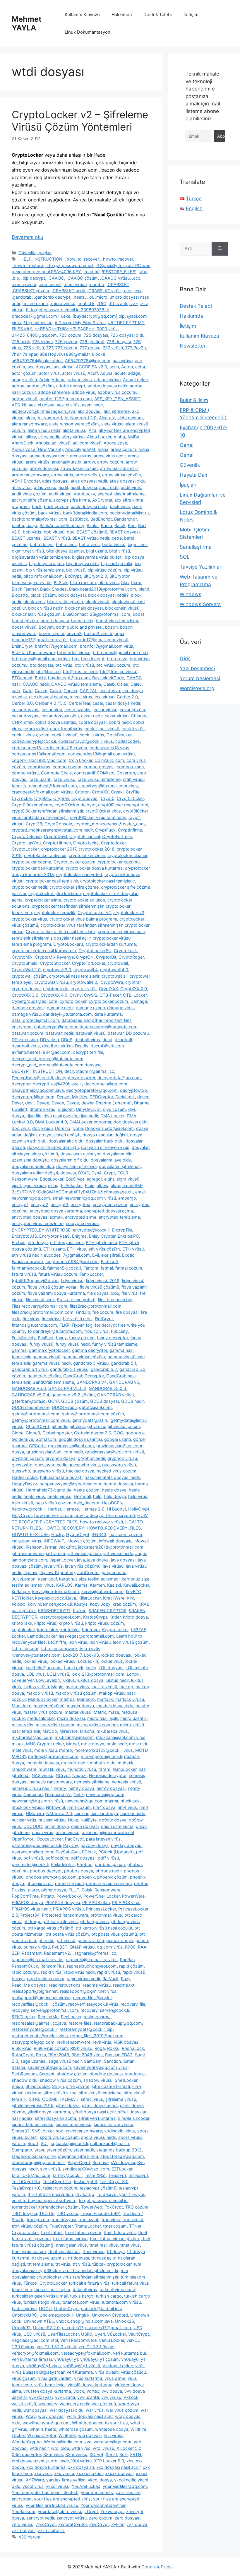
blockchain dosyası (84, 608)
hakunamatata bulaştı (61, 1477)
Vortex (93, 2391)
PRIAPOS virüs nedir (31, 1909)
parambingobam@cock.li (36, 1845)
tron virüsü (133, 2220)
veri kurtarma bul (129, 2353)
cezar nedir (92, 716)
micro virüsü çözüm (55, 1725)
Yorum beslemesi (200, 678)
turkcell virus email (118, 2290)
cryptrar (133, 982)
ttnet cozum (115, 2226)
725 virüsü (42, 342)
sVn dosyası (123, 2162)
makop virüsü (40, 1693)
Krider (115, 1617)
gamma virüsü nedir (52, 1363)
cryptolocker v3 (129, 912)
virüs (140, 2366)
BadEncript (101, 519)
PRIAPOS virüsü (68, 1909)
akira (30, 418)
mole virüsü (46, 1750)
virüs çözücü (133, 2372)
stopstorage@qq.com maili (38, 2162)
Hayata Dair (194, 475)
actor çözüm (24, 373)
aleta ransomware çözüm (74, 424)
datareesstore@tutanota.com (109, 1027)
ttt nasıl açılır (103, 2258)
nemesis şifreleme (92, 1782)
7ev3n (140, 348)
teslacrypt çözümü (98, 2188)
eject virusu (35, 1185)
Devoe (43, 1103)
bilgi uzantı (96, 551)
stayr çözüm (59, 2150)
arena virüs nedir (110, 456)
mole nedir (117, 1744)
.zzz (133, 303)
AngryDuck (23, 443)
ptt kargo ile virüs (61, 1921)
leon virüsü (100, 1642)
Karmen (97, 1585)
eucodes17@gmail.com (67, 1255)
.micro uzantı (35, 303)
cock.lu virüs (92, 735)
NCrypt (63, 1775)
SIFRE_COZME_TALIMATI (54, 2099)
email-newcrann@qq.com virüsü (84, 1198)
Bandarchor (125, 519)
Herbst (54, 1509)
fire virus (31, 1319)
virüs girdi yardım (55, 2378)
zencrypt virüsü (72, 2518)
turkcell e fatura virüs (89, 2283)
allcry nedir (49, 437)
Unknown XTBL (39, 2321)
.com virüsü (75, 284)
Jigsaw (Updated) (57, 1572)
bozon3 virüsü (98, 633)
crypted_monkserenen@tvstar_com (110, 824)
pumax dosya (120, 1940)
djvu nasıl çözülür (60, 1116)
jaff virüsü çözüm (84, 1553)
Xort (124, 2454)
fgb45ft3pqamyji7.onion (35, 1281)
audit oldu (109, 487)
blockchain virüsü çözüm (36, 614)
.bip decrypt (33, 278)
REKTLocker (24, 2017)
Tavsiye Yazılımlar (200, 567)
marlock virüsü (130, 1699)
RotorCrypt (23, 2055)
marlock (105, 1699)
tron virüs (111, 2220)
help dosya (115, 1496)
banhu (18, 525)
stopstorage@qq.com (122, 2156)
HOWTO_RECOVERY (64, 1528)
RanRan (127, 1960)
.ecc (127, 291)
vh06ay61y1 (66, 2359)
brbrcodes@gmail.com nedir (121, 652)
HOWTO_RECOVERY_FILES (114, 1528)
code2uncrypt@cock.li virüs (86, 741)
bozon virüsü (51, 633)
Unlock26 (125, 2321)
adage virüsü (24, 380)
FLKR (64, 1325)
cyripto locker (73, 1001)
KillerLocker (90, 1598)
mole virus (22, 1750)
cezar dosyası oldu (60, 716)
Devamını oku (28, 237)
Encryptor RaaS (54, 1236)
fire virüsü (51, 1319)
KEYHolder (22, 1598)
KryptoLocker (115, 1630)
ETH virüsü (133, 1249)
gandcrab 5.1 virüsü (69, 1369)
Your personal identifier (103, 2505)
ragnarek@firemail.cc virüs (38, 1960)
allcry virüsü (73, 437)
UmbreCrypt (66, 2309)
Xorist (111, 2454)
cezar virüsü (117, 716)
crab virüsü (64, 779)
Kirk (130, 1598)
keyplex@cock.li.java (56, 1598)
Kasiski (114, 1585)
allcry (31, 437)
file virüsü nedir (40, 1300)
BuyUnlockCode (108, 678)
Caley (136, 684)
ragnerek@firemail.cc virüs (92, 1960)
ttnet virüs (130, 2245)
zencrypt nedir (40, 2518)
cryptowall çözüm (29, 976)
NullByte (89, 1820)
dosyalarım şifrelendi (76, 1166)
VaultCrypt (139, 2334)
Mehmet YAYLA (27, 23)
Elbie (90, 1185)
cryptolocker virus (29, 919)
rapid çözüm (131, 1966)
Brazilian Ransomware (33, 652)
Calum (41, 691)
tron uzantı (89, 2220)
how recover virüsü (53, 1515)
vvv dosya (112, 2391)
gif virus (77, 1426)
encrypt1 (20, 1204)
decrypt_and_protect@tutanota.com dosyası (56, 1065)
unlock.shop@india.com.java (84, 2321)
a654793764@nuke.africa (37, 361)
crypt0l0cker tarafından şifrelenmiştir (47, 811)
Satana (18, 2067)
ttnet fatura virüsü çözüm (114, 2239)
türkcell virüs (85, 2290)
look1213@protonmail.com (98, 1674)
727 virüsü (113, 348)
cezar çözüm (132, 710)
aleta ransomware (29, 424)
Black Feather (25, 589)
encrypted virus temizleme (38, 1223)
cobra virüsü (36, 729)
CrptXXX (100, 792)
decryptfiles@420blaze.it (57, 1084)
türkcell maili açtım (52, 2290)
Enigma (79, 1236)
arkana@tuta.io (67, 462)
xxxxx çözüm (90, 2473)
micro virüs (23, 1725)
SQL (185, 557)
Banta (107, 525)
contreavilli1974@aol (94, 773)
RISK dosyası (126, 2042)
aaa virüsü (123, 361)
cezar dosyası (25, 716)
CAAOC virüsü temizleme (76, 684)
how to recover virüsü (101, 1522)
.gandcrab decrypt (52, 297)
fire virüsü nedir (78, 1319)
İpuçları (44, 253)
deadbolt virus (26, 1046)
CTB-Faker (110, 995)
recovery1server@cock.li (105, 2010)
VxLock (131, 2397)
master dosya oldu (115, 1706)
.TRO (102, 303)
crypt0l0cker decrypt (75, 805)
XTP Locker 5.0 (109, 2461)
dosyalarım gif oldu (70, 1160)
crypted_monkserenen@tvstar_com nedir (52, 830)
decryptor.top (133, 1090)
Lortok (133, 1674)
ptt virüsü (66, 1940)
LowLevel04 (48, 1680)
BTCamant (22, 678)
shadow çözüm (72, 2074)
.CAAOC (56, 278)
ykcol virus (33, 2486)
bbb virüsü (54, 532)
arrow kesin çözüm (79, 468)
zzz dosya (137, 2524)
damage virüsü (26, 1014)
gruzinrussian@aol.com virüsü (115, 1452)
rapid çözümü (25, 1972)
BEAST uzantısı (26, 538)
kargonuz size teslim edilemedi (89, 1579)
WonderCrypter (27, 2442)
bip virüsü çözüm (104, 570)
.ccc (136, 278)
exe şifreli (110, 1255)
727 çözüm (66, 348)
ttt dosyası (78, 2258)
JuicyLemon (24, 1579)
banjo (32, 525)
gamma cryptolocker (49, 1350)
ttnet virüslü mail (64, 2251)
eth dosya (38, 1242)
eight (109, 1179)
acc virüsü (64, 367)
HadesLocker (25, 1477)
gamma (19, 1350)
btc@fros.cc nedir (80, 672)
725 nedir (21, 342)
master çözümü (49, 1706)
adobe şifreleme (54, 392)
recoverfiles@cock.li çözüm (39, 2004)
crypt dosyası (85, 798)
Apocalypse (115, 443)
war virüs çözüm (122, 2410)
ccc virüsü (104, 697)
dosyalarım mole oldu (33, 1166)
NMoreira (35, 1813)
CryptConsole (58, 824)
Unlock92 (21, 2328)
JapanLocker (62, 1560)
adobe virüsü (24, 399)
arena (103, 449)
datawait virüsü (90, 1033)
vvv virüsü (111, 2397)
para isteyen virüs (103, 1839)
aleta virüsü (112, 424)
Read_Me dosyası (29, 1985)
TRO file (47, 2213)
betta (117, 538)
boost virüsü (24, 627)
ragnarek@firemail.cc (96, 1953)
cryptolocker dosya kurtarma (94, 868)
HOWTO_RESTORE (30, 1534)
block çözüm (43, 595)
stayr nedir (84, 2150)
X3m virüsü (76, 2454)
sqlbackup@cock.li (69, 2143)
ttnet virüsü (94, 2251)
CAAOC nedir (36, 684)
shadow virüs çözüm (60, 2080)
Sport (33, 2143)
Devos (73, 1103)
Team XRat (95, 2175)
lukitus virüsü (36, 1687)
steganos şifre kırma (78, 2156)
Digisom (66, 1109)
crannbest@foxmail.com (53, 786)
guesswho (22, 1465)
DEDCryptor (101, 1097)
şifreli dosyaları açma (55, 2118)
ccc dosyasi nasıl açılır (51, 697)
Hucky (58, 1534)
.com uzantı (50, 284)
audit (63, 487)
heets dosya (114, 1490)
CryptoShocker (55, 963)
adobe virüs (84, 392)
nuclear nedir (133, 1813)
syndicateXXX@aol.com (86, 2169)
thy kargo (85, 2194)
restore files (80, 2023)
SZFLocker (122, 2169)
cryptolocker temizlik (55, 912)
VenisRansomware (78, 2340)
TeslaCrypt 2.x (57, 2181)
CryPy (76, 995)
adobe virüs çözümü (118, 392)
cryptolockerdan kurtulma (111, 944)
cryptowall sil (114, 976)
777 (128, 348)
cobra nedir (120, 722)
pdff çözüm (57, 1858)
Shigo (17, 2086)
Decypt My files (72, 1097)
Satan (129, 2061)
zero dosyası (127, 2518)
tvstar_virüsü (24, 2309)
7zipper (30, 354)
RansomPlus (53, 1966)
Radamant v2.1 (58, 1953)
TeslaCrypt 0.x (26, 2181)
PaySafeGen (68, 1852)
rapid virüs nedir (79, 1972)
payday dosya (95, 1845)
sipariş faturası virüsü (32, 2124)
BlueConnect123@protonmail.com (97, 614)
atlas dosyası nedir (89, 481)
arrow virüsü (88, 475)
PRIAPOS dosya (27, 1902)
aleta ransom (130, 418)
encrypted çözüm (110, 1204)
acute (120, 373)
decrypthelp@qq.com (106, 1084)
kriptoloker (48, 1630)
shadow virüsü (98, 2080)
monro (66, 1750)
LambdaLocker (42, 1636)
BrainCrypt (22, 646)
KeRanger (21, 1591)
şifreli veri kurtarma (97, 2118)
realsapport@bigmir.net (35, 1991)
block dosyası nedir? (108, 595)
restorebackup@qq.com (118, 2023)
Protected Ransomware (65, 1915)
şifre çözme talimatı (111, 2086)
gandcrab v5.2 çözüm (73, 1395)
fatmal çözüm (129, 1268)
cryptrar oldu (56, 989)
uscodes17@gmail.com (108, 2328)
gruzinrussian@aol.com (71, 1446)
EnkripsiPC (128, 1236)
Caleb (109, 684)
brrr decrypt (93, 659)
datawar (116, 1033)
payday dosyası (127, 1845)
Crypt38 (34, 824)
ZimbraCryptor (73, 2524)
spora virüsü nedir (98, 2137)
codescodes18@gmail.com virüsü (101, 754)
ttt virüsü (81, 2264)
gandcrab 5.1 (124, 1363)
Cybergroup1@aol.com (35, 1001)
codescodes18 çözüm (65, 748)
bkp (125, 583)
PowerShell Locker (102, 1896)
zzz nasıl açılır (51, 2530)
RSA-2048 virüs (87, 2055)
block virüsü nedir (45, 608)
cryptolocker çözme (31, 862)
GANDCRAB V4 (92, 1382)
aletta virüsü (74, 430)
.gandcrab (22, 297)
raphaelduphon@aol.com (92, 1966)
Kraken (80, 1611)
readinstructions (65, 1985)
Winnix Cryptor (42, 2435)
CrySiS (91, 995)
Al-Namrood (50, 418)
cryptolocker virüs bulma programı (83, 919)
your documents (97, 2492)
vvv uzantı (65, 2397)
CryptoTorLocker (89, 963)
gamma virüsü (46, 1357)
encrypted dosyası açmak (37, 1217)
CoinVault (104, 760)
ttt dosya (116, 2251)
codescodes (128, 741)
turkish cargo (109, 2296)
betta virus (89, 544)
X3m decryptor (26, 2454)
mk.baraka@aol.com (32, 1737)
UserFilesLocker (63, 2334)
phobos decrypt (46, 1871)
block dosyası (72, 595)
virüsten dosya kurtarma (47, 2391)
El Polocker (72, 1185)
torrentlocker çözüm (59, 2207)
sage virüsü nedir (65, 2061)
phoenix (87, 1877)
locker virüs (112, 1661)
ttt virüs (63, 2264)
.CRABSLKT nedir (68, 291)
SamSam (93, 2061)
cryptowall (118, 963)
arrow (89, 462)
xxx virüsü (64, 2473)
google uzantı (118, 1439)
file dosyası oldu (103, 1293)
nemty (60, 1788)
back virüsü (49, 513)
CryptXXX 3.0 (25, 995)
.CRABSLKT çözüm (30, 291)
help (97, 1496)
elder (115, 1185)
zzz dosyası (24, 2530)
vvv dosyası (41, 2397)
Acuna (106, 373)
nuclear (81, 1813)
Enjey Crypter (102, 1236)
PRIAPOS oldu (96, 1902)
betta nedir (66, 544)
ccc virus (83, 697)
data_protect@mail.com (35, 1020)
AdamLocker (135, 380)
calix (16, 691)
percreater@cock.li (30, 1864)
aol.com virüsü (87, 443)
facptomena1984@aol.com (72, 1262)
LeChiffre (57, 1642)
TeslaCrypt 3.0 (114, 2181)
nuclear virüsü (52, 1820)
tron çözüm (38, 2220)
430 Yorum (29, 2537)
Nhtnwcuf (55, 1807)
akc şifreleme (117, 411)
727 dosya (90, 348)
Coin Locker (80, 760)
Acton (127, 367)
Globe (18, 1433)
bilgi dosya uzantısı (65, 551)
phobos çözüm (110, 1864)
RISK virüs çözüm (51, 2048)
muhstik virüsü (82, 1769)
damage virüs (120, 1008)
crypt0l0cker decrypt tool (123, 805)
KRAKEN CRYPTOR (108, 1611)
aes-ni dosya (42, 405)
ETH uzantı (54, 1249)
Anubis (42, 443)
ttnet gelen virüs (71, 2245)
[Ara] (220, 249)
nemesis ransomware (51, 1782)
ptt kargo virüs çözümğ (50, 1928)
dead (107, 1040)
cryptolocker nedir (29, 887)
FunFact (46, 1338)
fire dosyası (127, 1312)
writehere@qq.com (113, 2442)
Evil (96, 1255)
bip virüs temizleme (45, 570)
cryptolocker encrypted (79, 874)
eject (16, 1185)
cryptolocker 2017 (59, 849)
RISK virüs (22, 2048)
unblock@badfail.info (102, 2309)
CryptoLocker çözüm (74, 862)
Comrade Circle (56, 773)
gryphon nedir (91, 1458)
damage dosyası (28, 1008)
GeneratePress (157, 2567)
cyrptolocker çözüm (108, 1001)
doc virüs (21, 1128)
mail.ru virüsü (104, 1687)
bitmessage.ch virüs (32, 583)
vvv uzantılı (88, 2397)
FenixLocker (91, 1274)
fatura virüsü (24, 1274)
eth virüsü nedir (27, 1255)
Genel (187, 445)
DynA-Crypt (103, 1173)
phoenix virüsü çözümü (109, 1883)
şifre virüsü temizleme (100, 2093)
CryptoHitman (57, 843)
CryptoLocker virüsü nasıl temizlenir (61, 932)
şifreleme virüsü (121, 2099)
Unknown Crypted (110, 2315)
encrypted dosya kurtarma (56, 1211)
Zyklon (118, 2524)
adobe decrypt (71, 386)
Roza (41, 2055)
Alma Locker (99, 437)
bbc (71, 532)
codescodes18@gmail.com (39, 754)
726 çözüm (66, 342)
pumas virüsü (91, 1940)
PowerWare (133, 1896)
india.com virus (26, 1541)
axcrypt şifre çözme (31, 500)
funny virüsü (41, 1344)
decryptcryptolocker (75, 1078)
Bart (132, 525)
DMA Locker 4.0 (51, 1122)
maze (114, 1712)
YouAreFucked (86, 2486)
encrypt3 (59, 1204)
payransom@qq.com (32, 1852)
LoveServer (23, 1680)
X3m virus (53, 2454)
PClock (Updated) (116, 1852)
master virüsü (78, 1712)
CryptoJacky (86, 843)
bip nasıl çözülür (117, 563)
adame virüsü (107, 380)
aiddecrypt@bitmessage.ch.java (43, 411)
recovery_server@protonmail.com (45, 2010)
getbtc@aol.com (95, 1407)
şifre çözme (78, 2086)
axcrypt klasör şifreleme (121, 494)
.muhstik (86, 303)
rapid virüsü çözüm (46, 1979)
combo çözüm (67, 767)
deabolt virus (87, 1040)
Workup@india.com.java (68, 2442)
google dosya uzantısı (80, 1439)
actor (140, 367)
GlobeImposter (57, 1433)
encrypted (80, 1204)
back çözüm (56, 506)
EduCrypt (75, 1179)
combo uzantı (130, 767)
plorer (33, 1890)
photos (141, 1883)
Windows (191, 594)
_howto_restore (27, 265)
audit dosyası (84, 487)
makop (126, 1687)
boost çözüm (25, 621)
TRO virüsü (67, 2213)
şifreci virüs (92, 2099)
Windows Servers (200, 604)
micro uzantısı (134, 1718)
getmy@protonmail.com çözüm (93, 1414)
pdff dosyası (83, 1858)
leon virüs (78, 1642)
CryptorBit (106, 957)
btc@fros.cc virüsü (119, 672)
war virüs (95, 2410)
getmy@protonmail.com (36, 1414)
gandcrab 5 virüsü (91, 1363)
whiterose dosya (112, 2429)
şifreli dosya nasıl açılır (94, 2112)
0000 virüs (107, 329)
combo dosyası (99, 767)
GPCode (37, 1446)
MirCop (50, 1731)
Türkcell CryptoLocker (45, 2283)
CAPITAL (88, 691)
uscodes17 (72, 2328)
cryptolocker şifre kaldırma (55, 893)
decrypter (21, 1084)
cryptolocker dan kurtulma (37, 868)
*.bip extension (38, 323)
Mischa (87, 1731)
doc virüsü (42, 1128)
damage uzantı (90, 1008)
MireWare (68, 1731)
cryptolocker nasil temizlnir (52, 881)
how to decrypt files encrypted (105, 1515)
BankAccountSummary (62, 525)
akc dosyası (89, 411)
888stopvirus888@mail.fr (65, 354)
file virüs (130, 1293)
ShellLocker (126, 2080)
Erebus (19, 1242)
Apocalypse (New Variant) (37, 449)
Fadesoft (110, 1262)
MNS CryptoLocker (45, 1744)
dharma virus (42, 1109)
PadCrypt (74, 1839)
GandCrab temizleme (53, 1382)
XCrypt (96, 2454)
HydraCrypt (78, 1534)
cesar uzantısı (78, 710)
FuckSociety (24, 1338)
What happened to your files (100, 2423)
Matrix (100, 1712)
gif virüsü (96, 1426)
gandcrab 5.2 (104, 1369)
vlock (79, 2391)
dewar (87, 1103)
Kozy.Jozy (100, 1604)
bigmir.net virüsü (28, 551)
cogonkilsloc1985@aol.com (39, 760)
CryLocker (22, 798)
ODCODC (33, 1826)
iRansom (34, 1547)
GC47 (53, 1401)
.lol (90, 297)
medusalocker (41, 1718)
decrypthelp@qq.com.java (38, 1090)
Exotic (128, 1255)
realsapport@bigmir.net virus (88, 1991)
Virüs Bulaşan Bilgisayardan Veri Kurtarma (52, 2372)
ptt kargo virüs (95, 1921)
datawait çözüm (28, 1033)
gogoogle (135, 1433)
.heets (79, 297)
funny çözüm (82, 1338)
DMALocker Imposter (90, 1122)
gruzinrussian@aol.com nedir (55, 1452)
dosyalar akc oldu (66, 1141)
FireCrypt (104, 1319)
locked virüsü (62, 1661)
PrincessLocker (101, 1909)
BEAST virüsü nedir (91, 538)
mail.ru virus (77, 1687)
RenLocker (71, 2017)
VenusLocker (112, 2340)
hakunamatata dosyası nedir (112, 1477)
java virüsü (113, 1566)
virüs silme (115, 2378)
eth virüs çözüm (104, 1249)
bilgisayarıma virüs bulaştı (97, 557)
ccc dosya (110, 691)
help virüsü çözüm (53, 1503)
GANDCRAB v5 (124, 1382)
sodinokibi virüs (120, 2131)
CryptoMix (22, 957)
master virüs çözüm (43, 1712)
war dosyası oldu (67, 2410)
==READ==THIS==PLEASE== (64, 329)
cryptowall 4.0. (115, 970)
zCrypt (91, 2511)
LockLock (74, 1668)
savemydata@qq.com (49, 2067)
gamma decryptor (90, 1350)
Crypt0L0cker (130, 798)
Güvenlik (27, 253)
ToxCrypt (114, 2207)
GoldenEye (22, 1439)
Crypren (61, 798)
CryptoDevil (55, 836)
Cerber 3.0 (22, 703)
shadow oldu (25, 2080)
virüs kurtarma (88, 2378)
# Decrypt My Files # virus (80, 323)
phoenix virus (40, 1883)
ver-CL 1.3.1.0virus (96, 2347)
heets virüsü (59, 1496)
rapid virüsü (109, 1972)
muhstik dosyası (43, 1763)
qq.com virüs (110, 1947)
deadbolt (124, 1040)
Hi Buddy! (116, 1509)
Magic (57, 1687)
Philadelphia (63, 1864)
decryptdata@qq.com (119, 1078)
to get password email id (103, 2200)
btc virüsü (84, 665)
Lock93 (91, 1655)
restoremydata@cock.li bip (86, 2029)
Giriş (185, 658)
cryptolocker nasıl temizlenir (107, 881)
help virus (138, 1496)
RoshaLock (133, 2048)
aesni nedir (92, 405)
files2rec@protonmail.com (96, 1306)
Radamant (32, 1953)
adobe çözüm (40, 386)
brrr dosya (117, 659)
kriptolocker (23, 1630)
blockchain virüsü (122, 608)
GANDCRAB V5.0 (29, 1388)
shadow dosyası (106, 2074)
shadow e (135, 2074)
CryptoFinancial (85, 836)
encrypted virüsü (82, 1223)
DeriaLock (125, 1097)
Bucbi (40, 678)
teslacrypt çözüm (60, 2188)
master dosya (80, 1706)
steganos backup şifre (34, 2156)
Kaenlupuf (47, 1579)
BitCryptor (119, 576)
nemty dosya (81, 1788)
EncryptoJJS (24, 1236)
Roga (100, 2048)
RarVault (110, 1979)
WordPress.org (197, 688)
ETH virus (77, 1249)
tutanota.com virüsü (121, 2302)
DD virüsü (49, 1040)
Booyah (46, 627)
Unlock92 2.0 (46, 2328)
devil (30, 1103)
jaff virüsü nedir (118, 1553)
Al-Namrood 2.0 (80, 418)
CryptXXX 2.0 (134, 989)
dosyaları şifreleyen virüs (105, 1147)
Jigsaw (30, 1572)
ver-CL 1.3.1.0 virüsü (56, 2347)
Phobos (85, 1864)
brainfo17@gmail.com (56, 646)
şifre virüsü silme (60, 2093)
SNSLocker (43, 2131)
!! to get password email (69, 265)
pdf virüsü (33, 1858)
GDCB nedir (132, 1401)
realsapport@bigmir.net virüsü (41, 1998)
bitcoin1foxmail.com (43, 576)
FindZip (83, 1312)
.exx (138, 291)
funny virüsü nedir (73, 1344)
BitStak (61, 583)
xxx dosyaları (81, 2467)
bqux (119, 633)
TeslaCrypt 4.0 (26, 2188)
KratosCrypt (95, 1617)
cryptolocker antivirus (45, 855)
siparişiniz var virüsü (113, 2124)
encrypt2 (40, 1204)
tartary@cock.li (67, 2175)
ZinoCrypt (99, 2524)
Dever (17, 1103)
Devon (58, 1103)
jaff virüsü (55, 1553)
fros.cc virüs (96, 1331)
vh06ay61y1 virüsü (82, 2366)
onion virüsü (67, 1832)
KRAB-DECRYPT (54, 1611)
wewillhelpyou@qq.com (46, 2423)
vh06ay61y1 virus (44, 2366)
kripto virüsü (71, 1623)
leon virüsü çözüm (131, 1642)
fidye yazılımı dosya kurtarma (56, 1293)
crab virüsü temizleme (99, 779)
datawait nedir (59, 1033)
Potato (48, 1896)
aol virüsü (61, 443)
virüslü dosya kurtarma (90, 2385)
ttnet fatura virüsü (70, 2239)
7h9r (16, 354)
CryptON (85, 957)
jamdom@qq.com (29, 1560)
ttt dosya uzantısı (49, 2258)
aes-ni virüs (68, 405)
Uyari (100, 2334)
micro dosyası (71, 1718)
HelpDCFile (113, 1503)
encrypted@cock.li (91, 1230)
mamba (67, 1699)
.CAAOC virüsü (115, 278)
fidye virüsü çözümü (99, 1287)
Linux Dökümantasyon (88, 32)
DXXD (84, 1173)
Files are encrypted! (76, 1300)
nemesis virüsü (126, 1782)
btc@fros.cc (48, 672)
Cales (123, 684)
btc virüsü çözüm (113, 665)
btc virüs (64, 665)
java (81, 1560)
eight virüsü (128, 1179)
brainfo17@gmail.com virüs (107, 646)
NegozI (79, 1775)
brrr (75, 659)
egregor (94, 1179)
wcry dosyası (51, 2416)
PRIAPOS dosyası (63, 1902)
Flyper (78, 1325)
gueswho (21, 1471)
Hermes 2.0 (93, 1509)
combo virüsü (25, 773)
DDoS (67, 1040)
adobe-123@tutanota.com (66, 399)
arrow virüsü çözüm (122, 475)
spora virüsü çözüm (59, 2137)
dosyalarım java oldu (111, 1160)
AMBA (133, 437)
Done (78, 1128)
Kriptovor (91, 1630)
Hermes (71, 1509)
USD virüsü (34, 2334)
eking (53, 1185)
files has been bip (115, 1300)
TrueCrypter (61, 2226)
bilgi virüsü (120, 551)
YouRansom (24, 2511)
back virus (120, 506)
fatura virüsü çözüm (58, 1274)
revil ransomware (74, 2042)
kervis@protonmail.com (56, 1591)
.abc (143, 272)
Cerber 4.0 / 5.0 (51, 703)
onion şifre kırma (117, 1826)
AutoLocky (84, 494)
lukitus (69, 1680)
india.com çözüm (125, 1534)
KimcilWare (114, 1598)
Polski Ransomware (101, 1890)
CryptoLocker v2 (94, 912)
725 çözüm (70, 335)
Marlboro (86, 1699)
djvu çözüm (114, 1109)
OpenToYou (23, 1839)
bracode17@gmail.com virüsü (99, 640)
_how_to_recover (82, 259)
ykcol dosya (100, 2480)
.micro (101, 297)
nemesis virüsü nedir (32, 1788)
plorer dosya (54, 1890)
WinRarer (67, 2435)
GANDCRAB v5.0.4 (30, 1395)
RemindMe (48, 2017)
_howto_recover (117, 259)
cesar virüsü (106, 710)
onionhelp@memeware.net (108, 1832)
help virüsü (22, 1503)
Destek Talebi (158, 14)
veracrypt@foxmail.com (35, 2353)
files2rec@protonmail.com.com (43, 1312)
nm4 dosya (104, 1807)
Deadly (82, 1046)
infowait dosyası (115, 1541)
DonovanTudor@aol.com (109, 1128)
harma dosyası (118, 1484)
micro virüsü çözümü (97, 1725)
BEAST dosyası (125, 532)
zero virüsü (23, 2524)
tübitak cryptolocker (112, 2264)
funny (61, 1338)
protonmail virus (106, 1915)
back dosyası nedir (89, 506)
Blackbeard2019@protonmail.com (103, 589)
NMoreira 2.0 (59, 1813)
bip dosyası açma (46, 563)
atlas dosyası (55, 481)
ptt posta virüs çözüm (67, 1934)
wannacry (48, 2404)
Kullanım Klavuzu (82, 14)
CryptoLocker (25, 849)
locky (91, 1668)
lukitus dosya (90, 1680)
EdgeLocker (52, 1179)
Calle (28, 691)
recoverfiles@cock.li (93, 1998)
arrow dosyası (44, 468)
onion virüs (43, 1832)
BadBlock (79, 519)
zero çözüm (101, 2518)
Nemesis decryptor (108, 1775)
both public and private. (79, 627)
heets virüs (34, 1496)
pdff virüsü (108, 1858)
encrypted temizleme (119, 1217)
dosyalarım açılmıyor (80, 1154)
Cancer (70, 691)
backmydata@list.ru (129, 513)
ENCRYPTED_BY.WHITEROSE (41, 1230)
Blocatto (20, 595)
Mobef (72, 1744)
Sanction (112, 2061)
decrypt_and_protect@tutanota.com (48, 1059)
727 (50, 348)
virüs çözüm (24, 2378)
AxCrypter (102, 500)
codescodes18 (26, 748)
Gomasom (46, 1439)
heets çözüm (87, 1490)
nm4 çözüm (79, 1807)
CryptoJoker (113, 843)
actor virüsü (74, 373)
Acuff (93, 373)
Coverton (126, 773)
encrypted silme (81, 1217)
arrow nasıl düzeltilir (119, 468)
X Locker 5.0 (129, 2448)
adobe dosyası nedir (107, 386)
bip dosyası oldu (82, 563)
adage (134, 373)
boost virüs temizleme (118, 621)
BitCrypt (73, 576)
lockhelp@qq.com (44, 1668)
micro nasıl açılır (103, 1718)
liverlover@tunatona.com (36, 1655)
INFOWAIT (54, 1541)
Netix (79, 1794)
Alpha (119, 437)
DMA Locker (112, 1116)
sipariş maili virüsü (73, 2124)
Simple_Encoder (134, 2118)
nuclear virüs (24, 1820)
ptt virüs (46, 1940)
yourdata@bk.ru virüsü (60, 2511)
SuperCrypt (79, 2162)
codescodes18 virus (109, 748)
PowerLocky (69, 1896)
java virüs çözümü (83, 1566)
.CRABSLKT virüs (104, 291)
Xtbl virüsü (81, 2461)
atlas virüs (22, 487)
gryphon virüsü (122, 1458)
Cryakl (117, 792)
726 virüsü (34, 348)
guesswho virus (84, 1465)
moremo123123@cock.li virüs (104, 1750)
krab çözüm (124, 1604)
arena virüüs (38, 462)
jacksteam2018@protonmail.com (111, 1547)
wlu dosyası (90, 2435)
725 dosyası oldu (127, 335)
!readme (91, 272)
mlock (18, 1744)
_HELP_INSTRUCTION (40, 259)
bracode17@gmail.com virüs (40, 640)
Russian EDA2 (119, 2055)
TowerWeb (92, 2207)
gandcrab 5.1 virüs (30, 1369)
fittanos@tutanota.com (34, 1325)
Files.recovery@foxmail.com (40, 1306)
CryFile (133, 792)
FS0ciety (119, 1331)
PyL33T (60, 1947)
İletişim (191, 14)
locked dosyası (116, 1655)
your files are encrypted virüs (62, 2499)
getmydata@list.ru (90, 1420)
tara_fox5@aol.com (31, 2175)
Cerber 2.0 (127, 697)
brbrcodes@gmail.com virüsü (41, 659)
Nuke (73, 1820)
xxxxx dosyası (119, 2473)
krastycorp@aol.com (60, 1617)
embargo (127, 1198)
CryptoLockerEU (95, 951)
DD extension (25, 1040)
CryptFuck (105, 830)
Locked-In (88, 1661)
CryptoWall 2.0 (26, 970)
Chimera (139, 716)
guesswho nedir (50, 1465)
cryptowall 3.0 (57, 970)
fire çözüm (103, 1312)
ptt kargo (32, 1921)
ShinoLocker (38, 2086)
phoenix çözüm (112, 1877)
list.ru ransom (25, 1649)
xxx (130, 2461)
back (37, 506)
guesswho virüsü (119, 1465)
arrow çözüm (110, 462)
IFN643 (99, 1534)
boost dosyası (55, 621)
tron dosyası (64, 2220)
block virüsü (97, 602)
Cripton (82, 792)
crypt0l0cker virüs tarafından (98, 817)
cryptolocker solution (84, 900)
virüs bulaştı (107, 2372)
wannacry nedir (74, 2404)
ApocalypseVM (80, 449)
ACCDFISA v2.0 (91, 367)
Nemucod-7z (58, 1794)
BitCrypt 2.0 (95, 576)
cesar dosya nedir (123, 703)
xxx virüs (43, 2473)
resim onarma (97, 2017)
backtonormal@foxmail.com (40, 519)
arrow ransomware (30, 475)
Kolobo (19, 1604)
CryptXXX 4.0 (54, 995)
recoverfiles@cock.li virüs (93, 2004)
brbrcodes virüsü (74, 652)
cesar (98, 703)
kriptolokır (70, 1630)
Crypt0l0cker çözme (32, 805)
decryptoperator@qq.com (92, 1090)
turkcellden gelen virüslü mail (40, 2296)
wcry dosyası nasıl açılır (90, 2416)
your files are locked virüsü (52, 2505)
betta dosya (42, 544)
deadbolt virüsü (57, 1046)
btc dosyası (41, 665)
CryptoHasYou (26, 843)
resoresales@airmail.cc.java (39, 2023)
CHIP (17, 722)
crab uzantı (40, 779)
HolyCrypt (22, 1515)
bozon (111, 627)
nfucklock (130, 1801)
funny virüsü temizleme (115, 1344)
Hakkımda (122, 14)
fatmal (107, 1268)
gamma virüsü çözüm (84, 1357)
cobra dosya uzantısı (56, 722)
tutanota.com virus (81, 2302)
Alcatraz (107, 418)
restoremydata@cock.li (35, 2029)
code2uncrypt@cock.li (34, 741)
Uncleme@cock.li (56, 2315)
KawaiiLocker (136, 1585)
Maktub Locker (43, 1699)
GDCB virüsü (64, 1407)
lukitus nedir (117, 1680)
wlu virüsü (114, 2435)
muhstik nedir (74, 1763)
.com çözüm (24, 284)
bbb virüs (32, 532)
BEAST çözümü (92, 532)
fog (89, 1325)
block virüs (34, 602)
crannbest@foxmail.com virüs (109, 786)
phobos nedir (108, 1871)
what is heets (43, 2429)
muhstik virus (52, 1769)
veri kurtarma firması (32, 2359)
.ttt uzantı (118, 303)
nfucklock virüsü (28, 1807)
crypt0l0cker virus (103, 811)
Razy (126, 1979)
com (120, 760)
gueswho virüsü (48, 1471)
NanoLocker (125, 1769)
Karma (81, 1585)
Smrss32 (21, 2131)
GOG (118, 1433)
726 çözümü (92, 342)
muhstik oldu (103, 1763)
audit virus (131, 487)
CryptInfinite (130, 830)
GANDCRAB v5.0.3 (107, 1388)
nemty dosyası (111, 1788)
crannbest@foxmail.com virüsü (42, 792)
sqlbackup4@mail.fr (110, 2143)
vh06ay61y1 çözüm (100, 2359)
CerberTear (79, 703)
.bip (15, 278)
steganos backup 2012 (119, 2150)
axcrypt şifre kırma (72, 500)
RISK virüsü (81, 2048)
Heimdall (82, 1496)
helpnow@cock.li (29, 1509)
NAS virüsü (42, 1775)
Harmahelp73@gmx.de (49, 1490)
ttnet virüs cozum (29, 2251)
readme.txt (124, 1985)
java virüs (53, 1566)
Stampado (22, 2150)
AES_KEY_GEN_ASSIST (117, 399)
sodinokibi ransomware (79, 2131)
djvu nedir (89, 1116)
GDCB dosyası (104, 1401)
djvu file (34, 1116)
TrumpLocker (88, 2226)
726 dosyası (119, 342)
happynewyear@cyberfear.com (70, 1484)
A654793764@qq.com (88, 361)
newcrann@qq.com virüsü (37, 1801)
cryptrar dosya (26, 989)
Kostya (81, 1604)
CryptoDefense (27, 836)
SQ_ (44, 2143)
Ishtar (51, 1547)
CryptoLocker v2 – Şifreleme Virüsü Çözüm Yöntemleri (80, 121)
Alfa (92, 430)
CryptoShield (25, 963)
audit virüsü (60, 494)
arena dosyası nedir (49, 456)
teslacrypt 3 (85, 2181)
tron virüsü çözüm (29, 2226)
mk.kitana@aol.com (74, 1737)
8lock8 (99, 354)
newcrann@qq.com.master (92, 1801)
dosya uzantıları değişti (105, 1135)
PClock (89, 1852)
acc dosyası (39, 367)
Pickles (19, 1890)
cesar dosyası (25, 710)
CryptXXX (108, 989)
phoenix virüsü (69, 1883)
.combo (97, 284)
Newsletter (193, 346)
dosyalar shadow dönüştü (53, 1147)
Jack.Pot (67, 1547)
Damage (139, 1001)
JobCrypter (88, 1572)
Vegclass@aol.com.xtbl (35, 2340)
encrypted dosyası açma (109, 1211)
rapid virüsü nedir (83, 1979)
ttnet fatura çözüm (83, 2232)
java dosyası (123, 1560)
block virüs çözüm (65, 602)
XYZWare (35, 2480)
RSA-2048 (59, 2055)
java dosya (98, 1560)
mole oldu (139, 1744)
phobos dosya (79, 1871)
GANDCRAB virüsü (115, 1395)
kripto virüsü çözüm (105, 1623)
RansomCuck (25, 1966)
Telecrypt (117, 2175)
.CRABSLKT (118, 284)
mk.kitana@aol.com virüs (121, 1737)
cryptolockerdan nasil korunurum (44, 951)
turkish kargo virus (42, 2302)
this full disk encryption (50, 2194)
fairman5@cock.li (64, 1268)
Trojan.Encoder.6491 (101, 2213)
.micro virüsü (63, 303)
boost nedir (82, 621)
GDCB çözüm (74, 1401)
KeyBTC (134, 1591)
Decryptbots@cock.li (32, 1078)
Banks (93, 525)
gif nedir (59, 1426)
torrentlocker (24, 2207)
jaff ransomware (28, 1553)
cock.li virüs (133, 729)
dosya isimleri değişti (60, 1135)
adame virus (80, 380)
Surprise (101, 2162)
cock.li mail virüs (66, 729)
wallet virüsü (24, 2404)
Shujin (58, 2086)
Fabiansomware (27, 1262)
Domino (63, 1128)
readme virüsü (97, 1985)
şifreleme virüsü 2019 (33, 2105)
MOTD (141, 1750)
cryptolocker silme (43, 900)
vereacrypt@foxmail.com (86, 2353)
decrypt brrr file (88, 1052)
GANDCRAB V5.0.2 (67, 1388)
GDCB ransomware (31, 1407)
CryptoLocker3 (68, 944)
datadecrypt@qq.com (56, 1027)
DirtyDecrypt (88, 1109)
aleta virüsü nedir (44, 430)
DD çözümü (137, 1033)
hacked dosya (80, 1471)
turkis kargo (82, 2296)
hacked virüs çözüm (116, 1471)
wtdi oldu (60, 2448)
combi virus (39, 767)
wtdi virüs (81, 2448)
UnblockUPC (24, 2315)
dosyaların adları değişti (35, 1173)
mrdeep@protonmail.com (53, 1756)
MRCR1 (19, 1756)
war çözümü (104, 2404)
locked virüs (35, 1661)
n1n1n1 (104, 1769)
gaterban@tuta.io (29, 1401)
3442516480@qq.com (34, 335)
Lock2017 (72, 1655)
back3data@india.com (85, 513)
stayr (39, 2150)
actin (114, 367)
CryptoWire (112, 982)
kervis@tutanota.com (102, 1591)
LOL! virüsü (58, 1674)
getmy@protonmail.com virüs (41, 1420)
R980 (130, 1947)
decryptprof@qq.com (33, 1097)
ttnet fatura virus (120, 2232)
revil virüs (102, 2042)
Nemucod (33, 1794)
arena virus (81, 456)
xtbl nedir (60, 2461)
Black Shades (53, 589)
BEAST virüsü (57, 538)
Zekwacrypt (112, 2511)
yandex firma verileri (66, 2480)
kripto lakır (22, 1623)
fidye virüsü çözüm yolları (52, 1287)
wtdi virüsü (103, 2448)
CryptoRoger (131, 957)
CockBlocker (119, 735)
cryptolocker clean (87, 855)
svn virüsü (50, 2169)
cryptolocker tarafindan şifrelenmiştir (68, 906)
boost (138, 614)
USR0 (87, 2334)
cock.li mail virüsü (102, 729)
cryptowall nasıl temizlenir (74, 976)
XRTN (136, 2454)
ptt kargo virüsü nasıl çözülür (104, 1928)
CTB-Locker (135, 995)
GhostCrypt (37, 1426)
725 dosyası (96, 335)
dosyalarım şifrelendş (120, 1166)
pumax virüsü (37, 1947)
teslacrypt (138, 2175)
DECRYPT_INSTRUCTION (37, 1071)
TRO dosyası (24, 2213)
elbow (102, 1185)
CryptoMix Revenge (54, 957)
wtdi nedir (39, 2448)
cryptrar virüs (84, 989)
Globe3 (33, 1433)
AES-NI (19, 405)
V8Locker (116, 2334)
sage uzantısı (33, 2061)
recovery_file (133, 2004)
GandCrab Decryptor (84, 1376)
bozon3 (74, 633)
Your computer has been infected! (45, 2492)
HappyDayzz (24, 1484)
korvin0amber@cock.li (50, 1604)
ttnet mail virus (104, 2245)
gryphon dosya (60, 1458)
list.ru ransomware (59, 1649)
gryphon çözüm (27, 1458)
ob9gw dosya (113, 1820)
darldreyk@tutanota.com (67, 1014)
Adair (44, 380)
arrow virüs (62, 475)
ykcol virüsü (58, 2486)
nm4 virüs (127, 1807)
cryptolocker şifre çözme (74, 887)
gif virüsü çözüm (124, 1426)
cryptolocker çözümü (119, 862)
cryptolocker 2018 (96, 849)
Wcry (31, 2416)
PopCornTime (25, 1896)
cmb (28, 722)
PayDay (71, 1845)
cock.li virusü (65, 735)
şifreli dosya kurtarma (49, 2112)
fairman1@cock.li (28, 1268)
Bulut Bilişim (194, 400)
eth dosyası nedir (67, 1242)
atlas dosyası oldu (127, 481)
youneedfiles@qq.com (125, 2486)
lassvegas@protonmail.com (86, 1636)
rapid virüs (51, 1972)
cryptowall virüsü (51, 982)
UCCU (45, 2309)
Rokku (113, 2048)
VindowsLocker (118, 2366)
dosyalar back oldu (104, 1141)
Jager (141, 1553)
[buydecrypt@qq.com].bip (99, 316)
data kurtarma (108, 1014)
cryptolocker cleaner (127, 855)
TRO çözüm (137, 2207)
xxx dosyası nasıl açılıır (118, 2467)
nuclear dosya (104, 1813)
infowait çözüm (82, 1541)
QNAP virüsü (82, 1947)
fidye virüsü (72, 1281)
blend (144, 589)
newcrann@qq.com (105, 1794)
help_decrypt (87, 1503)
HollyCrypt (139, 1509)
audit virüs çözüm (29, 494)
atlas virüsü (45, 487)
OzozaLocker (50, 1839)
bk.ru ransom (83, 583)
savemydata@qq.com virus (101, 2067)
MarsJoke (22, 1706)
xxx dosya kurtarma (46, 2467)
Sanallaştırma (196, 547)
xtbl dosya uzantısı (30, 2461)
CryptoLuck (125, 951)
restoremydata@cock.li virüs (40, 2036)
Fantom (91, 1268)
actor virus (49, 373)
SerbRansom (24, 2074)
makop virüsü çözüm (76, 1693)
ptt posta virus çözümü (114, 1934)
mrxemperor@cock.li (101, 1756)
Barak (120, 525)
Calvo (55, 691)
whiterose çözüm (76, 2429)
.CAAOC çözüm (82, 278)
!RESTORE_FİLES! (119, 272)
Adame (59, 380)
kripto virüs (45, 1623)
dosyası (68, 1173)
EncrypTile (122, 1230)
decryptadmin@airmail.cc (89, 1071)
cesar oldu (52, 710)
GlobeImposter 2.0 (93, 1433)
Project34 (30, 1915)
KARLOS (64, 1585)
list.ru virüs (90, 1649)
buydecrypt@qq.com (69, 678)
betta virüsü (114, 544)
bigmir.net (137, 544)
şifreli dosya (68, 2105)
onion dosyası (85, 1826)
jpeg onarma (114, 1572)
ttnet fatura (52, 2232)
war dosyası (35, 2410)
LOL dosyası (111, 1668)
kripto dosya (135, 1617)
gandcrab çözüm (44, 1376)
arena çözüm (123, 449)
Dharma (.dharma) (114, 1103)
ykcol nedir (125, 2480)
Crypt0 (108, 798)
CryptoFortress (117, 836)
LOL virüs (36, 1674)
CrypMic (43, 798)
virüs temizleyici (50, 2385)
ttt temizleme (40, 2264)
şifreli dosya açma (100, 2105)
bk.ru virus (109, 583)
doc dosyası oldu (131, 1122)
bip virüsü (76, 570)
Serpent (47, 2074)
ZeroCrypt (46, 2524)
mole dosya (93, 1744)
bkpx (136, 583)
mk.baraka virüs (112, 1731)
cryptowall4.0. (84, 982)
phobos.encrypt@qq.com (51, 1877)
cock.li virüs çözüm (31, 735)
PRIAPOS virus (126, 1902)
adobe (18, 386)
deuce (143, 1097)
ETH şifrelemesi (101, 1242)
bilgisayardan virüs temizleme (41, 557)
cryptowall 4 (86, 970)
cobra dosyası (92, 722)
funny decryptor (112, 1338)
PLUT (74, 1890)
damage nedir (60, 1008)
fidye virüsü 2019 (103, 1281)
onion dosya (57, 1826)
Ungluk (83, 2315)
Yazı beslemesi (197, 668)
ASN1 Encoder (26, 481)
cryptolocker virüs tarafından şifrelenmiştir (81, 925)
